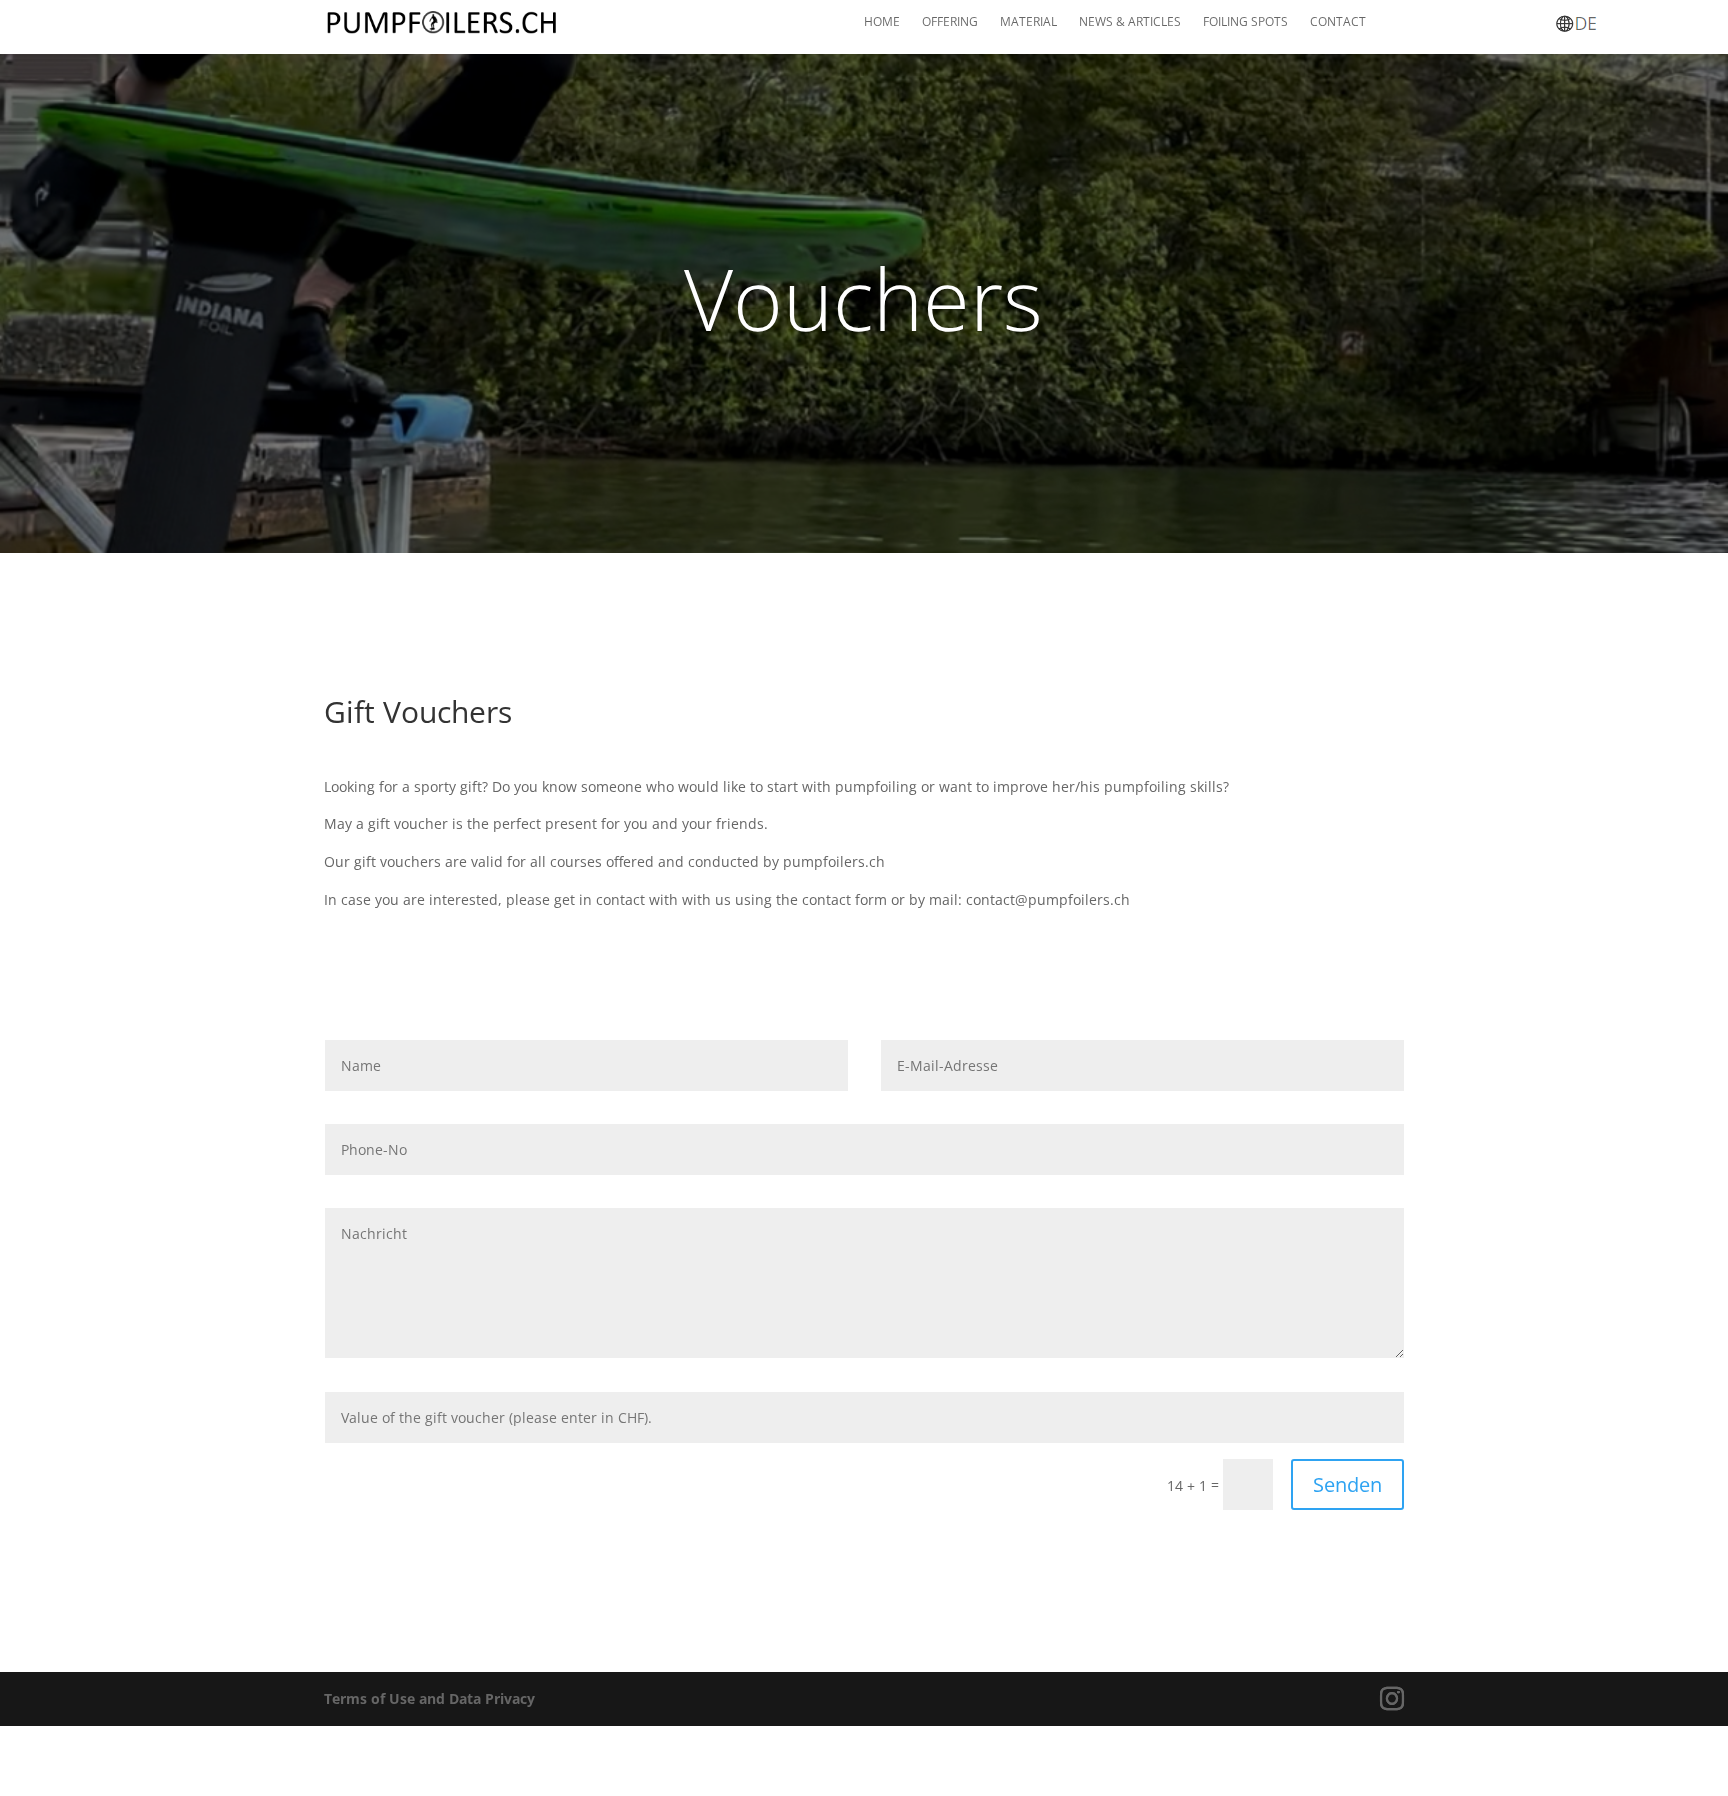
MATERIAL (1028, 22)
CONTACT (1338, 22)
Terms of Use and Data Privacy (429, 1698)
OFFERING (950, 22)
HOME (882, 22)
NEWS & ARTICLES (1130, 22)
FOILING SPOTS (1245, 22)
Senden (1347, 1484)
